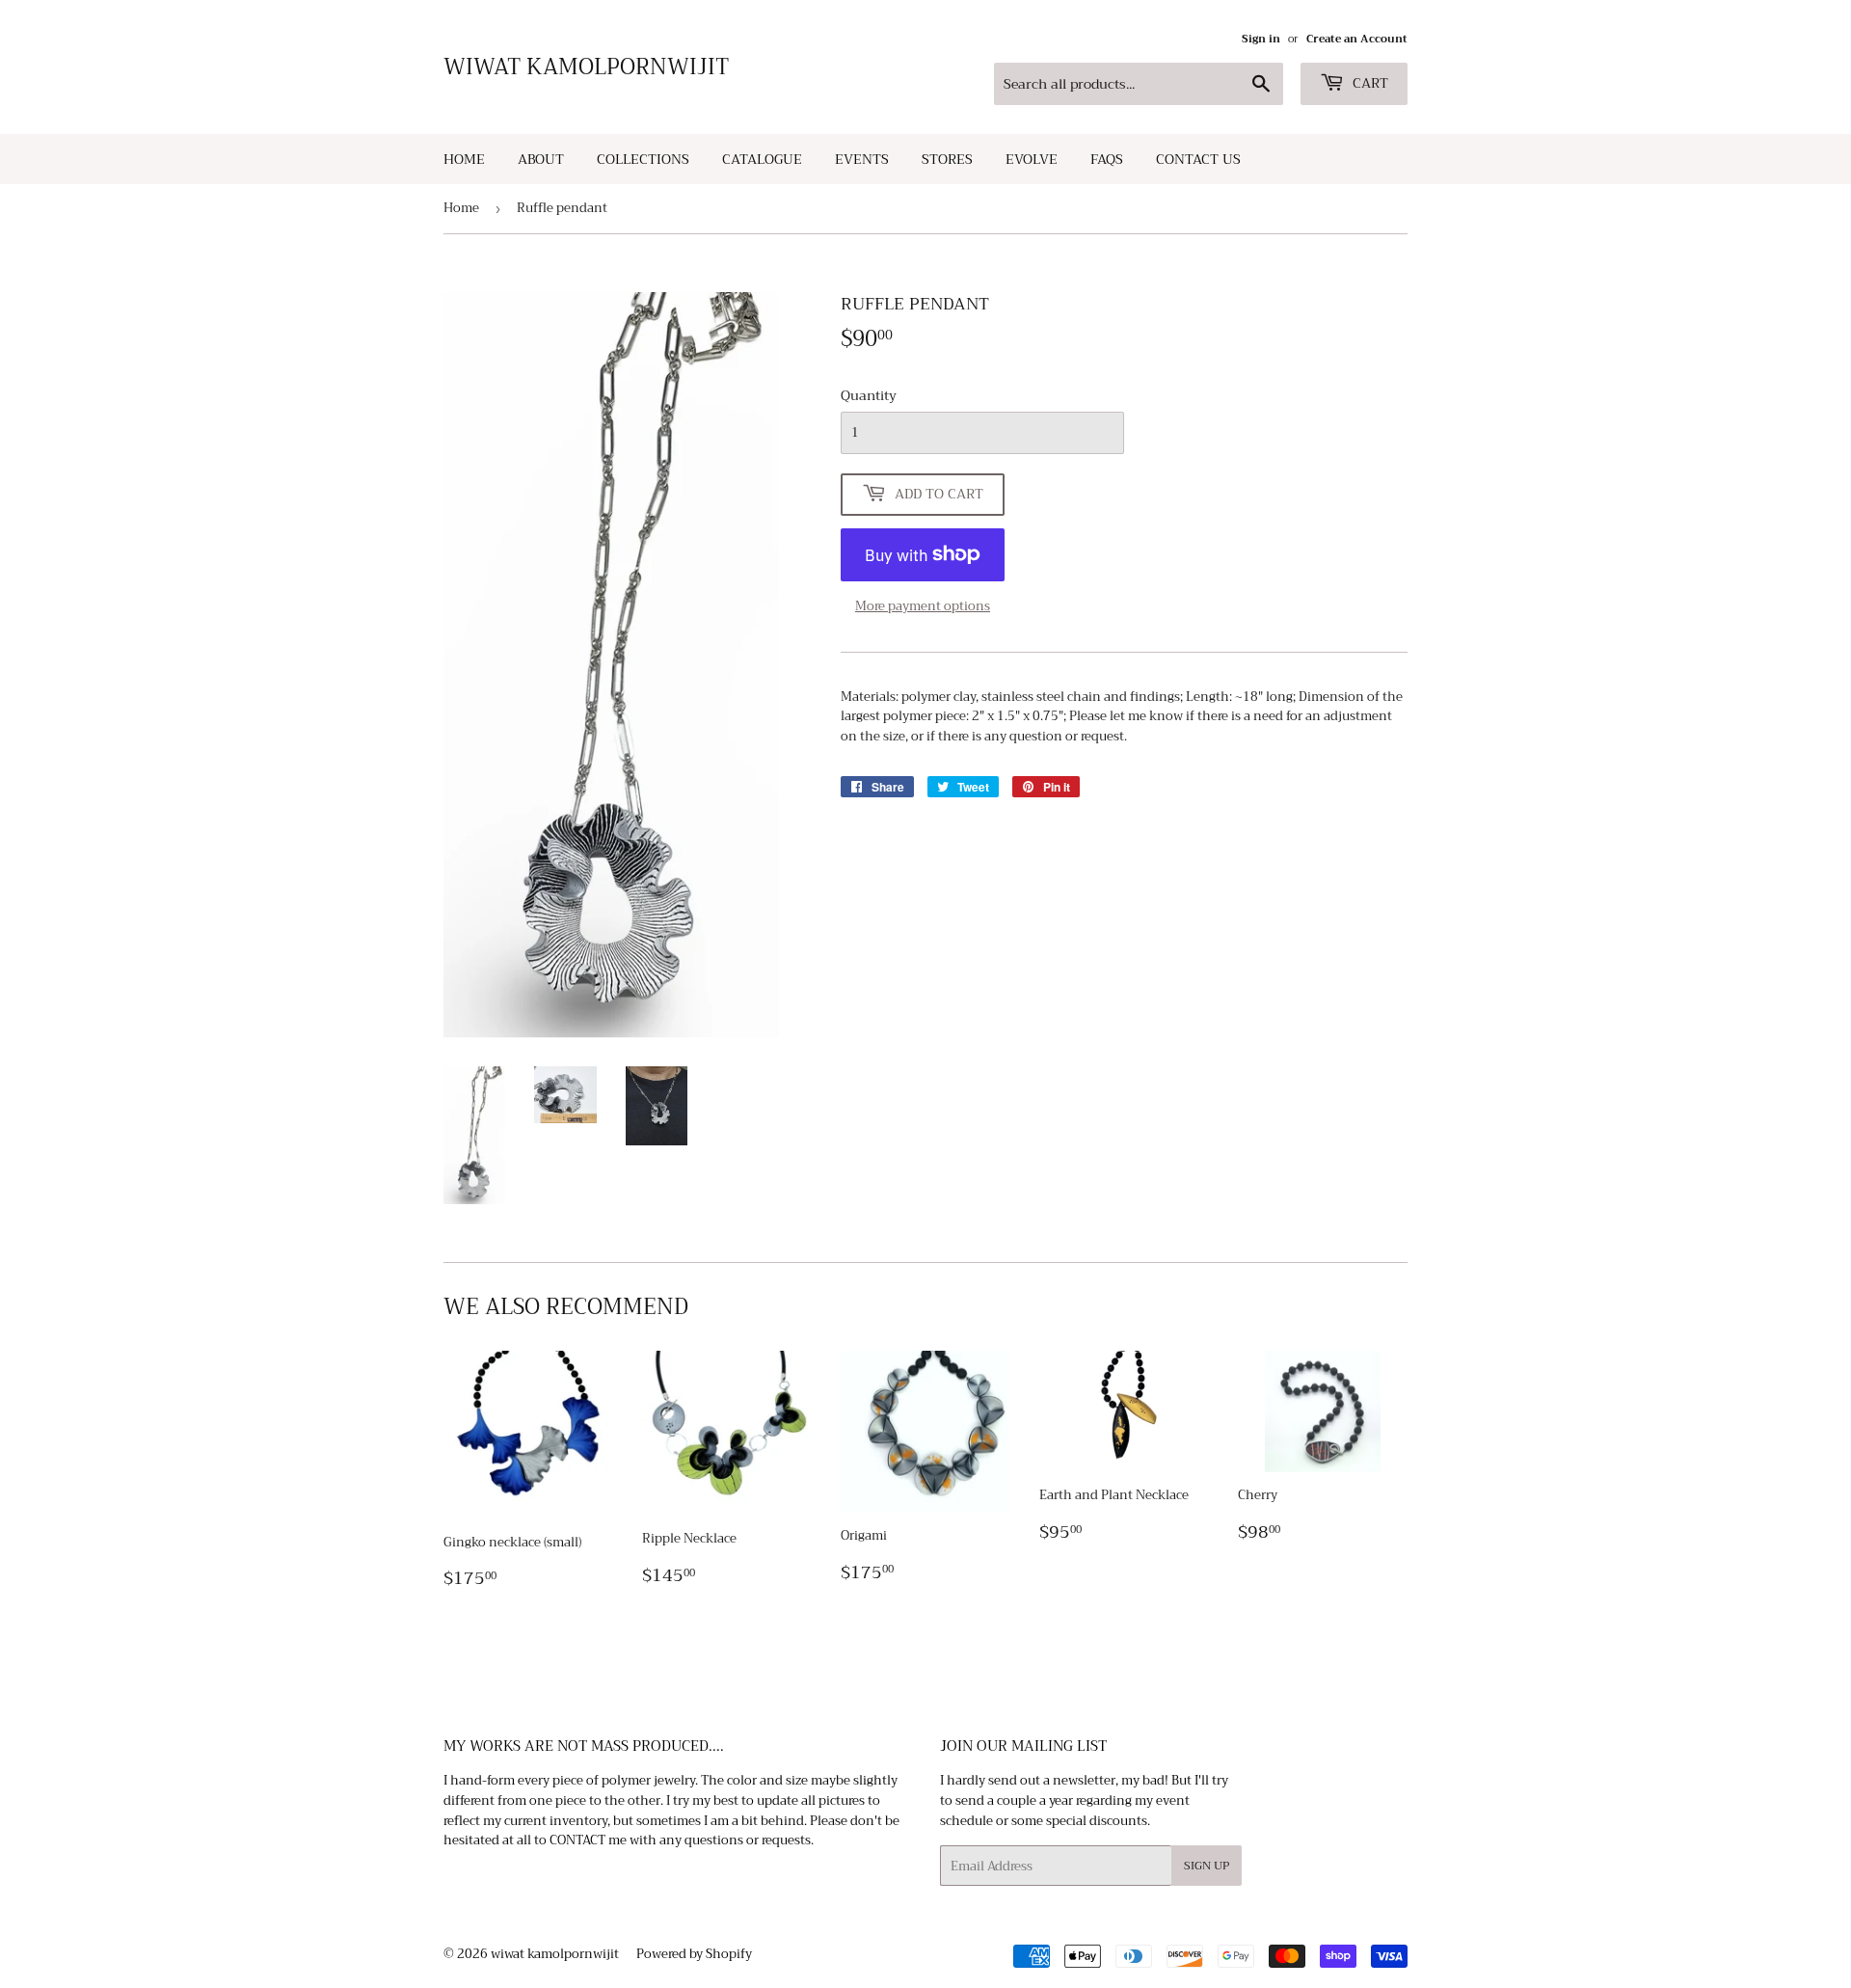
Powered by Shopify (694, 1954)
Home (464, 159)
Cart (1368, 83)
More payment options (923, 607)
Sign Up (1207, 1866)
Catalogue (762, 159)
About (541, 159)
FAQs (1107, 159)
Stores (947, 159)
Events (862, 159)
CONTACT (577, 1840)
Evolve (1032, 159)
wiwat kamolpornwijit (586, 67)
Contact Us (1198, 159)
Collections (643, 159)
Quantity (869, 395)
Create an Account (1357, 39)
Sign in (1261, 39)
